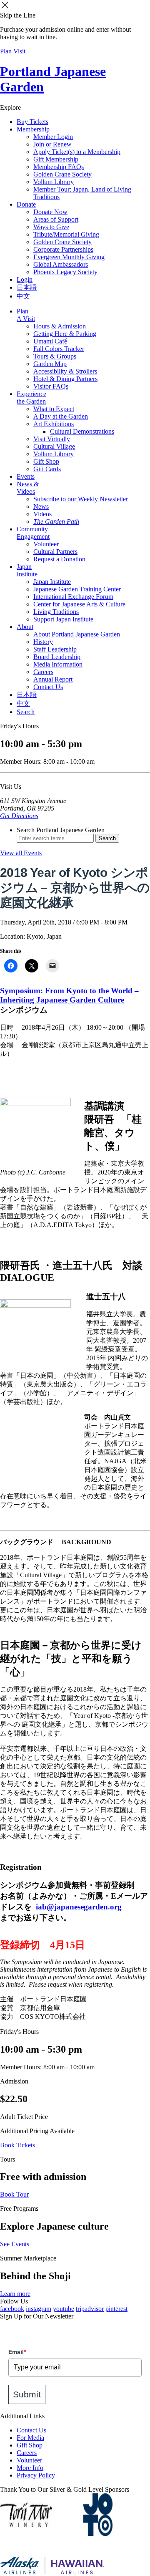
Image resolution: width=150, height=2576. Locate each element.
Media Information (58, 664)
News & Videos (28, 488)
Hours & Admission (60, 326)
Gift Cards (47, 469)
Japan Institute (27, 570)
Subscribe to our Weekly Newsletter (81, 499)
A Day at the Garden (61, 416)
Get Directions (19, 816)
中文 (23, 296)
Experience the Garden (31, 398)
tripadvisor (90, 2309)
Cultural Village (54, 446)
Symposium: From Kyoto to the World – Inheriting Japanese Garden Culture (69, 995)
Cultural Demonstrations (82, 431)
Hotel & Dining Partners (65, 379)
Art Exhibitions (54, 424)
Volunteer (46, 544)
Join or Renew (52, 144)
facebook (12, 2309)
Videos (42, 514)
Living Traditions (56, 612)
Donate (26, 204)
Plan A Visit (26, 315)
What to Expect (54, 409)
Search (26, 712)
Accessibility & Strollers (65, 371)
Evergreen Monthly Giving (69, 257)
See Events (15, 2244)
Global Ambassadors (61, 264)
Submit (27, 2394)
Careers (43, 672)
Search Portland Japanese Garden (61, 830)
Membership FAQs (59, 167)
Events (26, 476)
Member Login (53, 137)
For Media (30, 2438)
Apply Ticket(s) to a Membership (77, 152)
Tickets (32, 122)
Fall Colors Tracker (59, 349)
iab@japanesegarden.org (79, 1907)
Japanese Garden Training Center (77, 589)
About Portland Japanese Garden (77, 634)
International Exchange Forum (73, 597)
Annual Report (53, 679)
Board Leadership (57, 657)
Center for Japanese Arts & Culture (79, 604)
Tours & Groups (55, 356)
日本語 (27, 287)
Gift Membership (56, 159)
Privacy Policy (36, 2475)
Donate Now (50, 212)
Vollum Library (54, 182)
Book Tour (14, 2194)
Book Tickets (17, 2145)
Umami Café (50, 341)
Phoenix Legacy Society (65, 272)
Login (25, 279)
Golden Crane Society (62, 174)
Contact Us (48, 687)
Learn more (15, 2294)
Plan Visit (13, 51)
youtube (64, 2309)
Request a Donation (59, 559)
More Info (30, 2468)
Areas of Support (56, 219)
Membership (33, 129)
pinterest (116, 2309)
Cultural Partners (55, 552)
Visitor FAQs (51, 386)
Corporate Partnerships (63, 249)
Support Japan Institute (63, 619)
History (43, 642)
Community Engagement (33, 533)
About (25, 627)
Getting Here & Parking (65, 334)
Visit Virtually (52, 439)
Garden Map (50, 364)
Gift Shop (46, 461)
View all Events (21, 853)
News (41, 506)
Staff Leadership (55, 649)
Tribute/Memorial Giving (66, 234)
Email (17, 2352)
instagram (39, 2309)
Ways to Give (51, 227)
